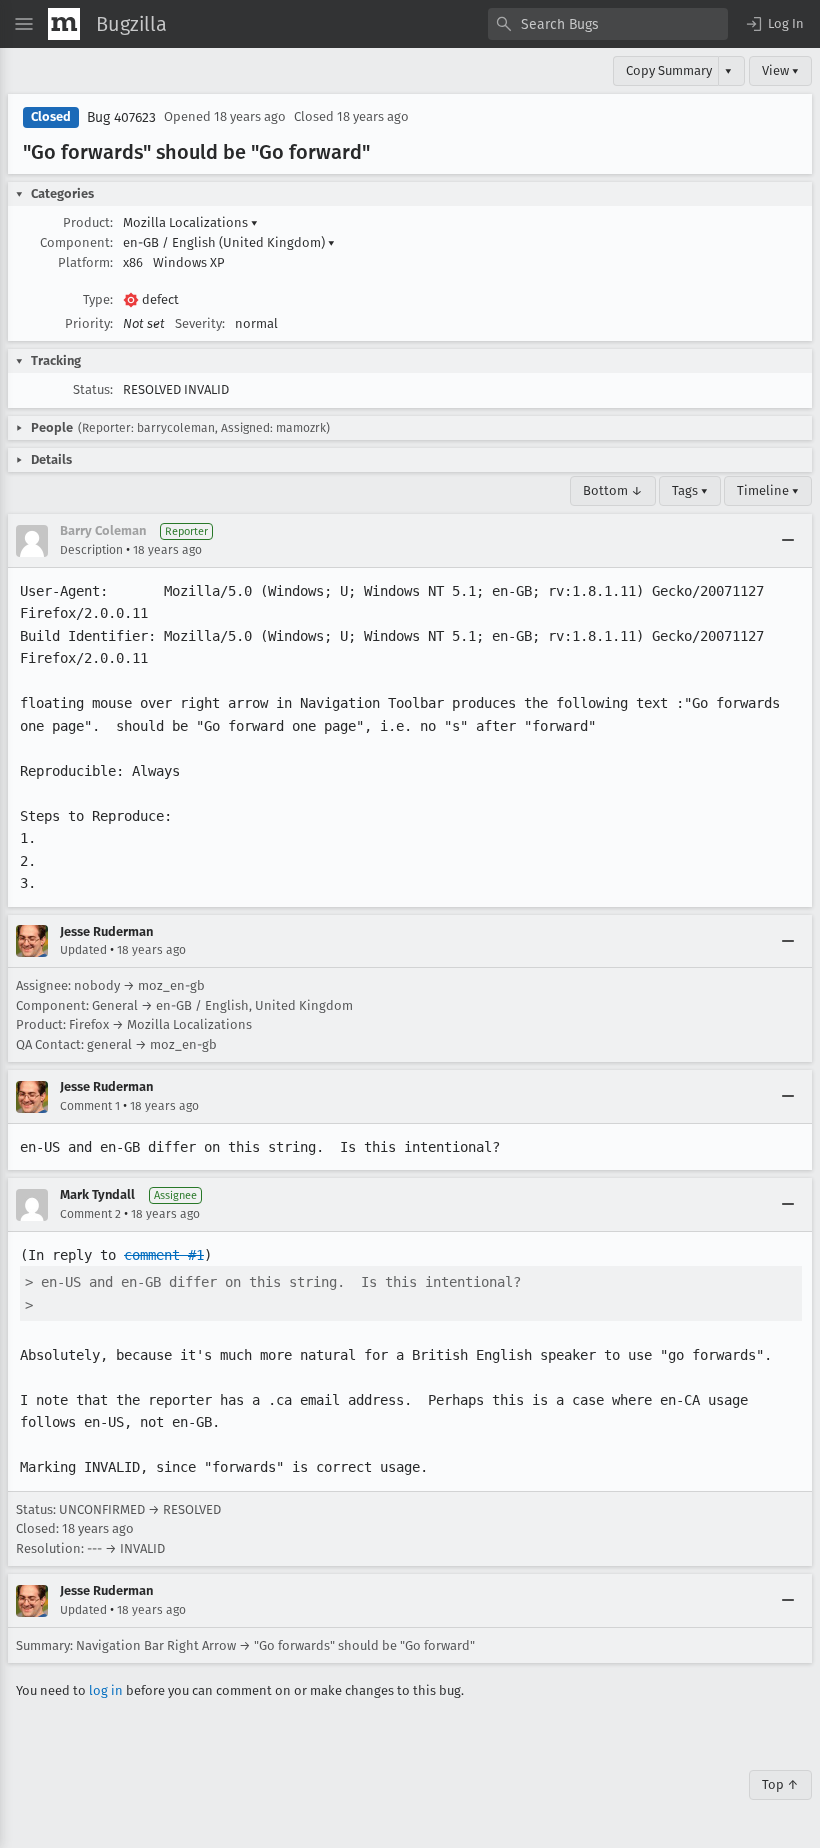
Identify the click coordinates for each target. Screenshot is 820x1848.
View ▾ (780, 70)
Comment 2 (90, 1214)
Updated (83, 950)
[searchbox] (608, 24)
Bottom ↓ (613, 490)
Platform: (85, 262)
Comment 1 (90, 1106)
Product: (88, 222)
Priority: (89, 323)
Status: (93, 389)
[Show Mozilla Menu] (64, 24)
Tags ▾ (690, 490)
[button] (774, 24)
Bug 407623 (121, 117)
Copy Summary (669, 70)
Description (91, 550)
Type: (98, 299)
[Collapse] (788, 541)
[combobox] (608, 24)
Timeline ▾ (768, 490)
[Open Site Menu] (24, 24)
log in (106, 1690)
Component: (76, 242)
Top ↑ (780, 1784)
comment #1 (164, 1255)
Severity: (200, 323)
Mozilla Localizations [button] (190, 222)
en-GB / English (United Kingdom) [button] (229, 242)
